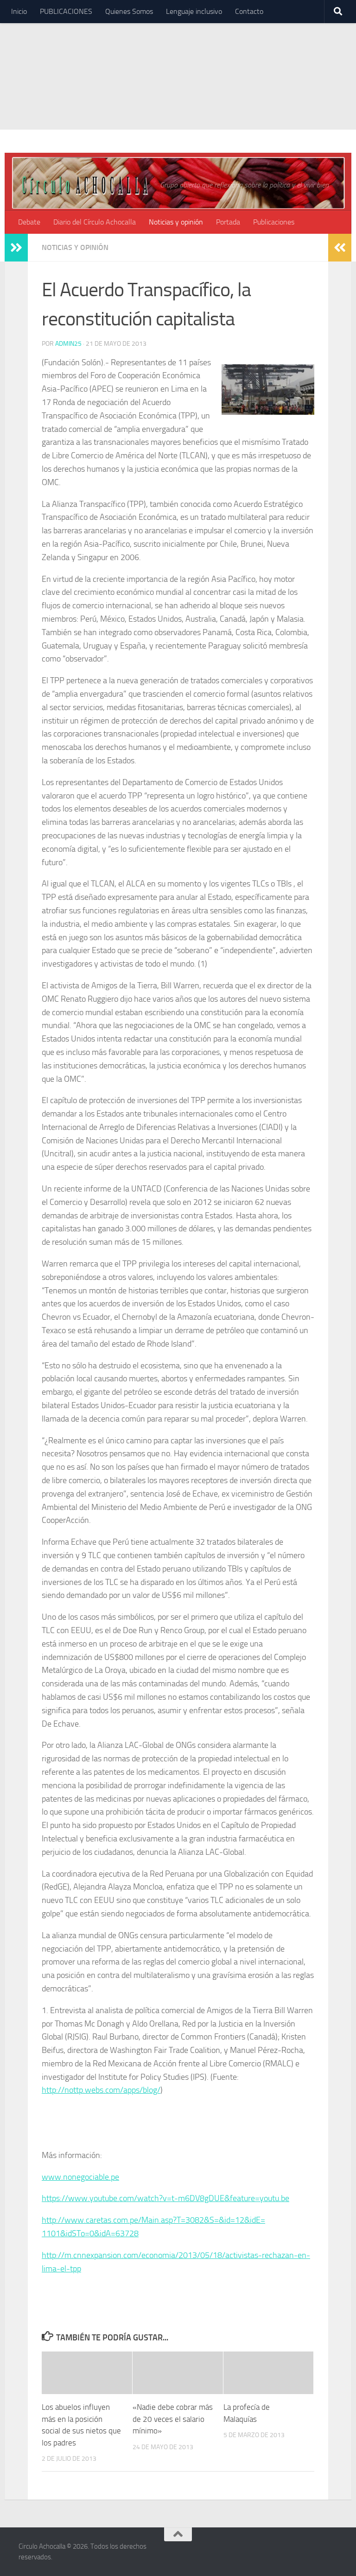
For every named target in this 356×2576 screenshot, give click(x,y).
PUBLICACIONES (66, 11)
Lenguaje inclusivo (194, 11)
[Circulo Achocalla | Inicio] (85, 184)
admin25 (68, 344)
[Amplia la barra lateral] (16, 248)
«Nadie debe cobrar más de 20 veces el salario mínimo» (173, 2419)
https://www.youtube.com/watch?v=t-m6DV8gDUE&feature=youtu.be (165, 2198)
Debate (29, 222)
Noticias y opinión (176, 222)
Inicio (19, 11)
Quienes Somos (129, 11)
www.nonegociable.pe (80, 2177)
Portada (228, 222)
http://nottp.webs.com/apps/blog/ (101, 2090)
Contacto (249, 11)
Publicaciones (274, 222)
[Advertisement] (178, 65)
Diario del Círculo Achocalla (95, 222)
